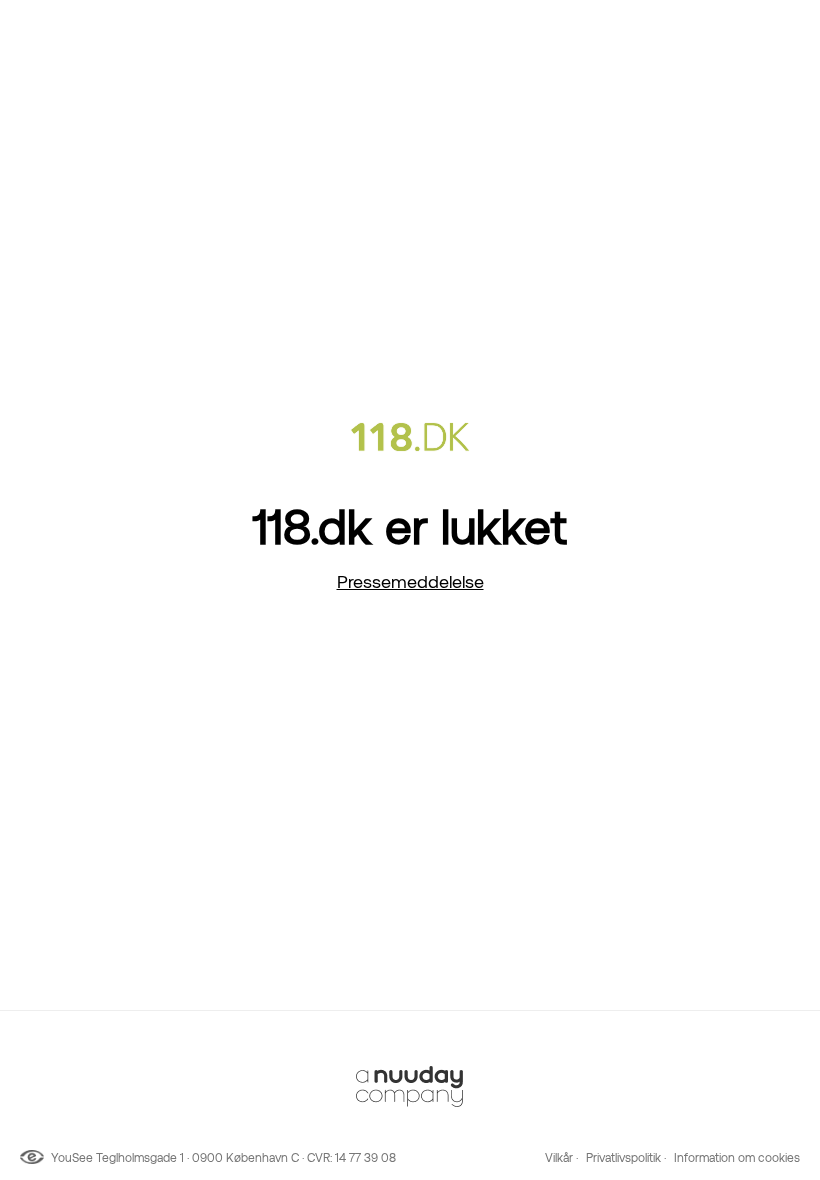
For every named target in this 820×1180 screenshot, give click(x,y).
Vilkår (559, 1158)
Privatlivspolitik (623, 1158)
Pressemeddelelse (410, 581)
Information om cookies (737, 1158)
